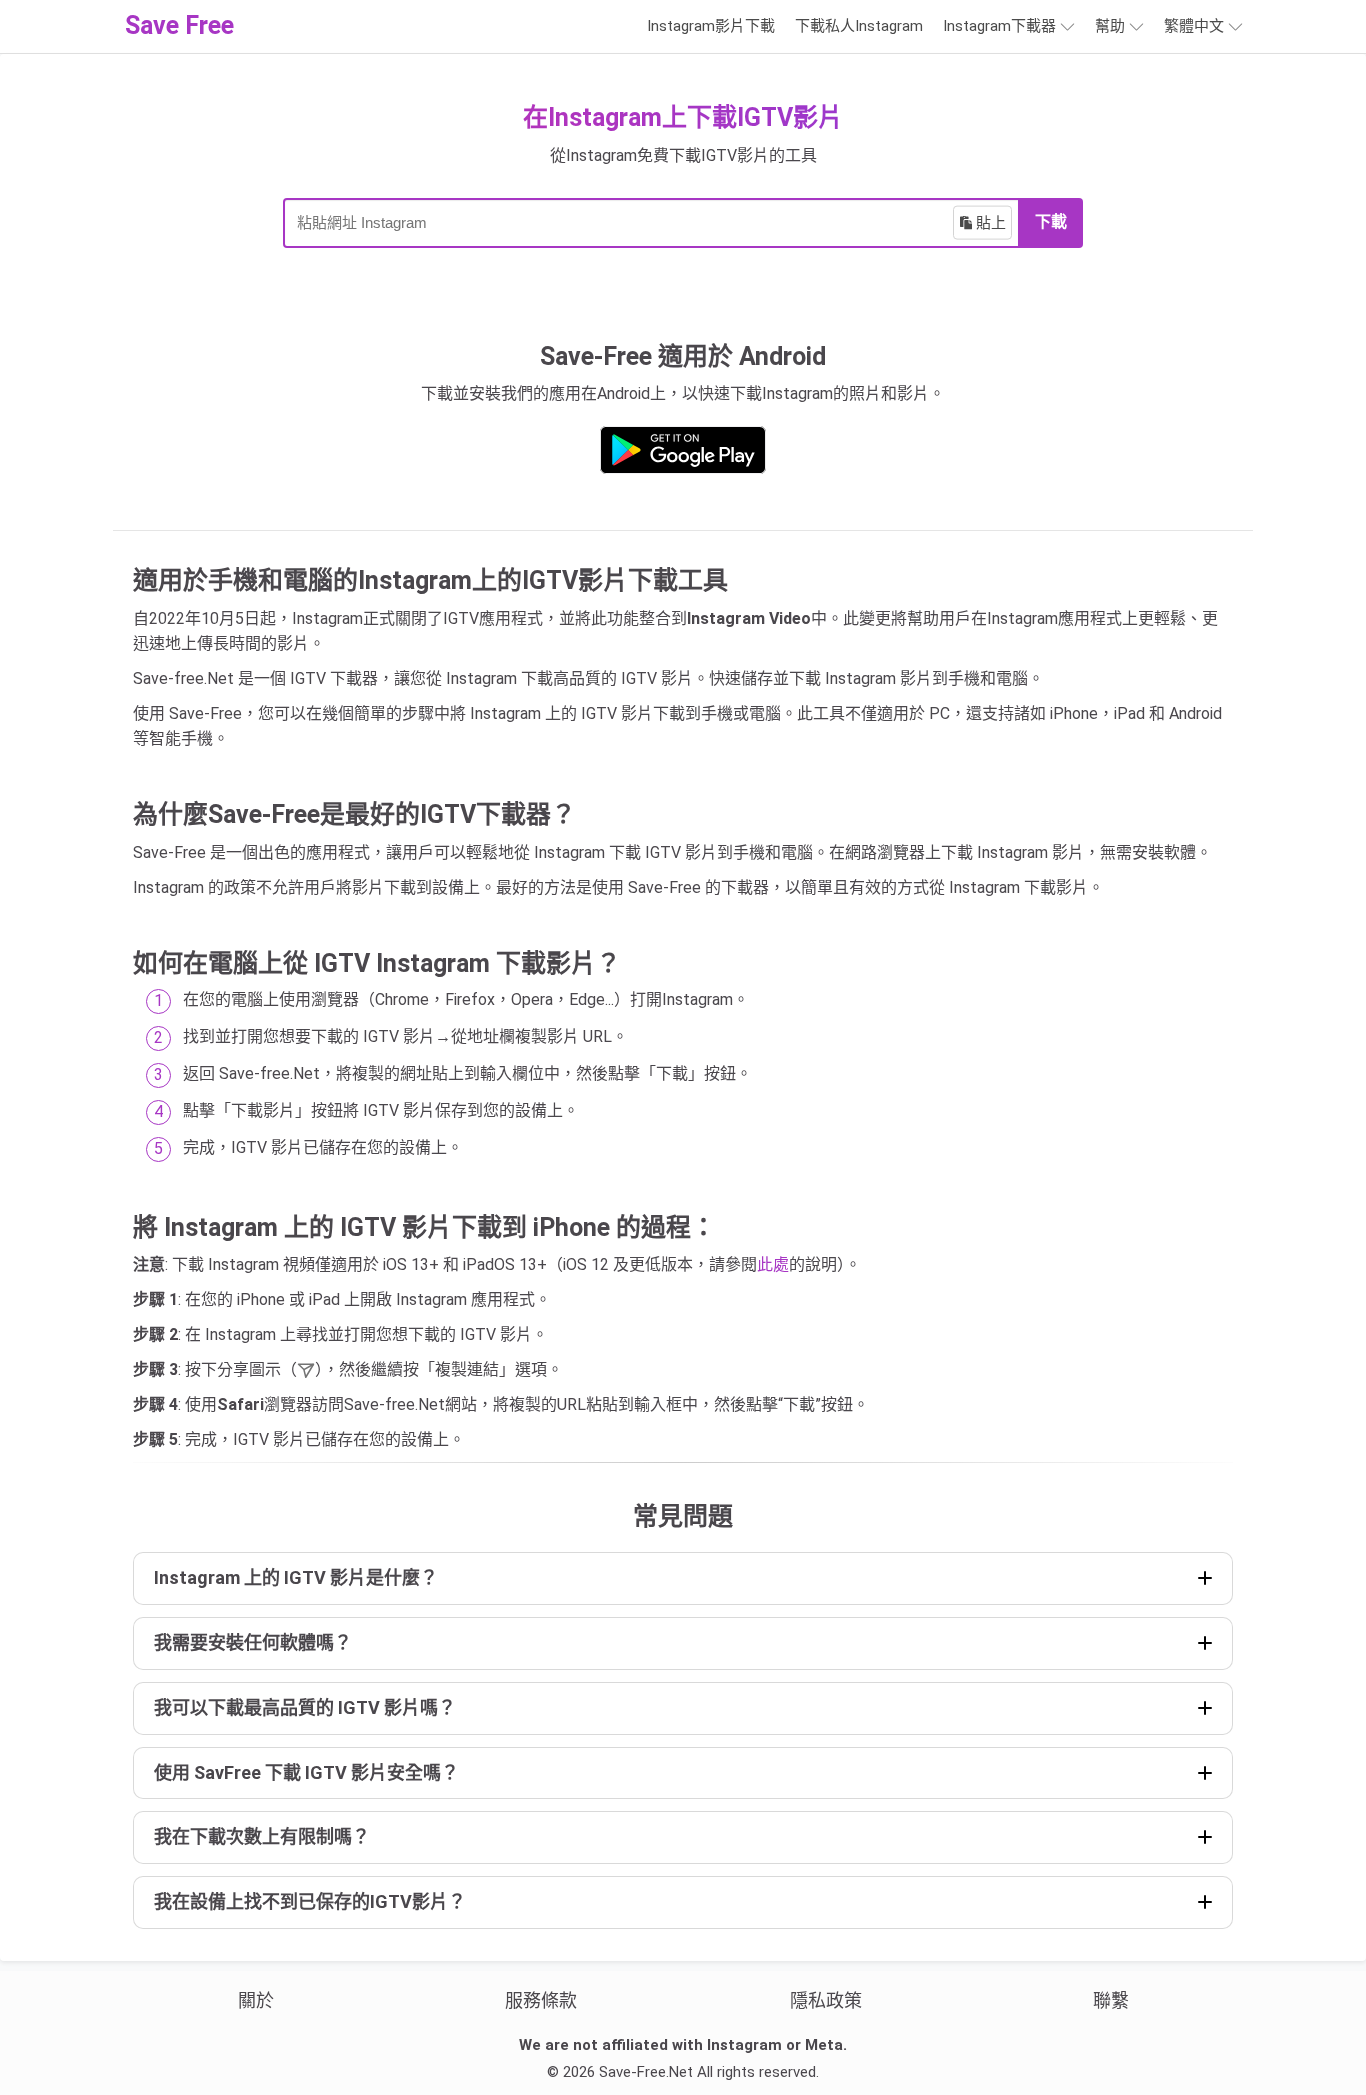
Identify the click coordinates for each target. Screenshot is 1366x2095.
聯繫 (1111, 2000)
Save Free (179, 25)
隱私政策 (826, 2000)
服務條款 (541, 2000)
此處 (773, 1264)
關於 (256, 2000)
